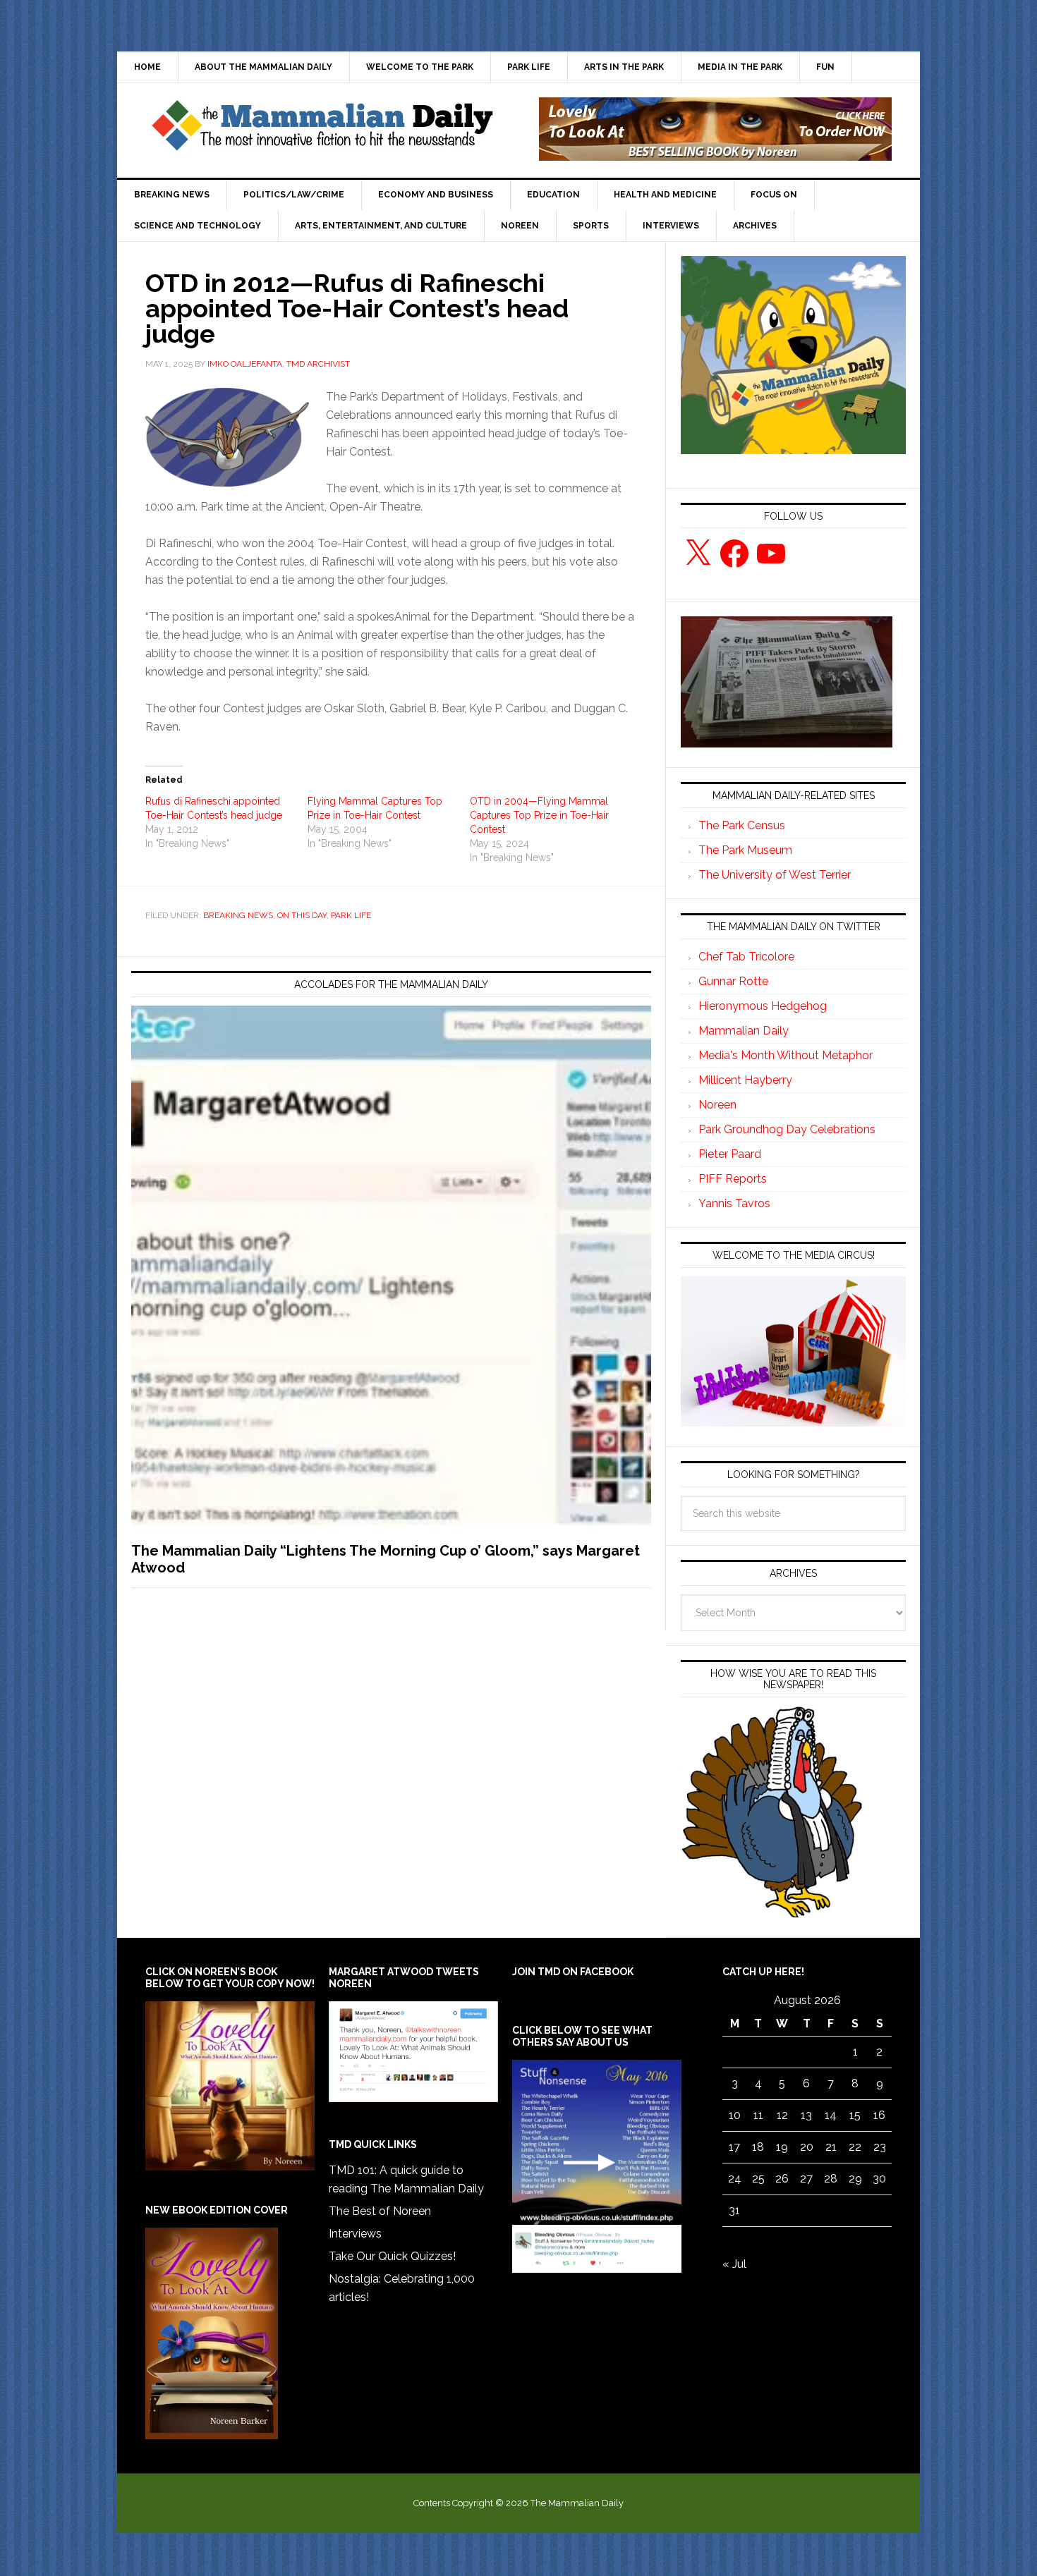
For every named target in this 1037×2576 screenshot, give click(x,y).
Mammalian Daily (744, 1031)
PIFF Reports (733, 1179)
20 (807, 2147)
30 (879, 2179)
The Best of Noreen (380, 2211)
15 (855, 2115)
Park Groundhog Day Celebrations (787, 1129)
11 (758, 2115)
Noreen (717, 1105)
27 (806, 2179)
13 (806, 2115)
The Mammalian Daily (322, 129)
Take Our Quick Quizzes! (392, 2256)
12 (782, 2115)
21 (831, 2147)
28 (831, 2179)
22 (855, 2147)
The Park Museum (745, 850)
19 (782, 2147)
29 (855, 2179)
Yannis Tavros (734, 1203)
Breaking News (238, 915)
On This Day (302, 915)
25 (758, 2179)
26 (782, 2179)
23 (880, 2147)
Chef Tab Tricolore (746, 957)
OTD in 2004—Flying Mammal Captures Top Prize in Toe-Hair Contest (539, 815)
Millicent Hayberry (745, 1080)
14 (831, 2115)
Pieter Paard (730, 1154)
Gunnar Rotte (733, 981)
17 (734, 2147)
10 (735, 2115)
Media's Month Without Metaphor (786, 1055)
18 (758, 2147)
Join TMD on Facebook (573, 1972)
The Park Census (742, 825)
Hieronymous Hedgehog (763, 1006)
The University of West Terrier (775, 875)
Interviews (355, 2234)
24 (735, 2179)
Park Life (351, 915)
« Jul (734, 2264)
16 (879, 2115)
